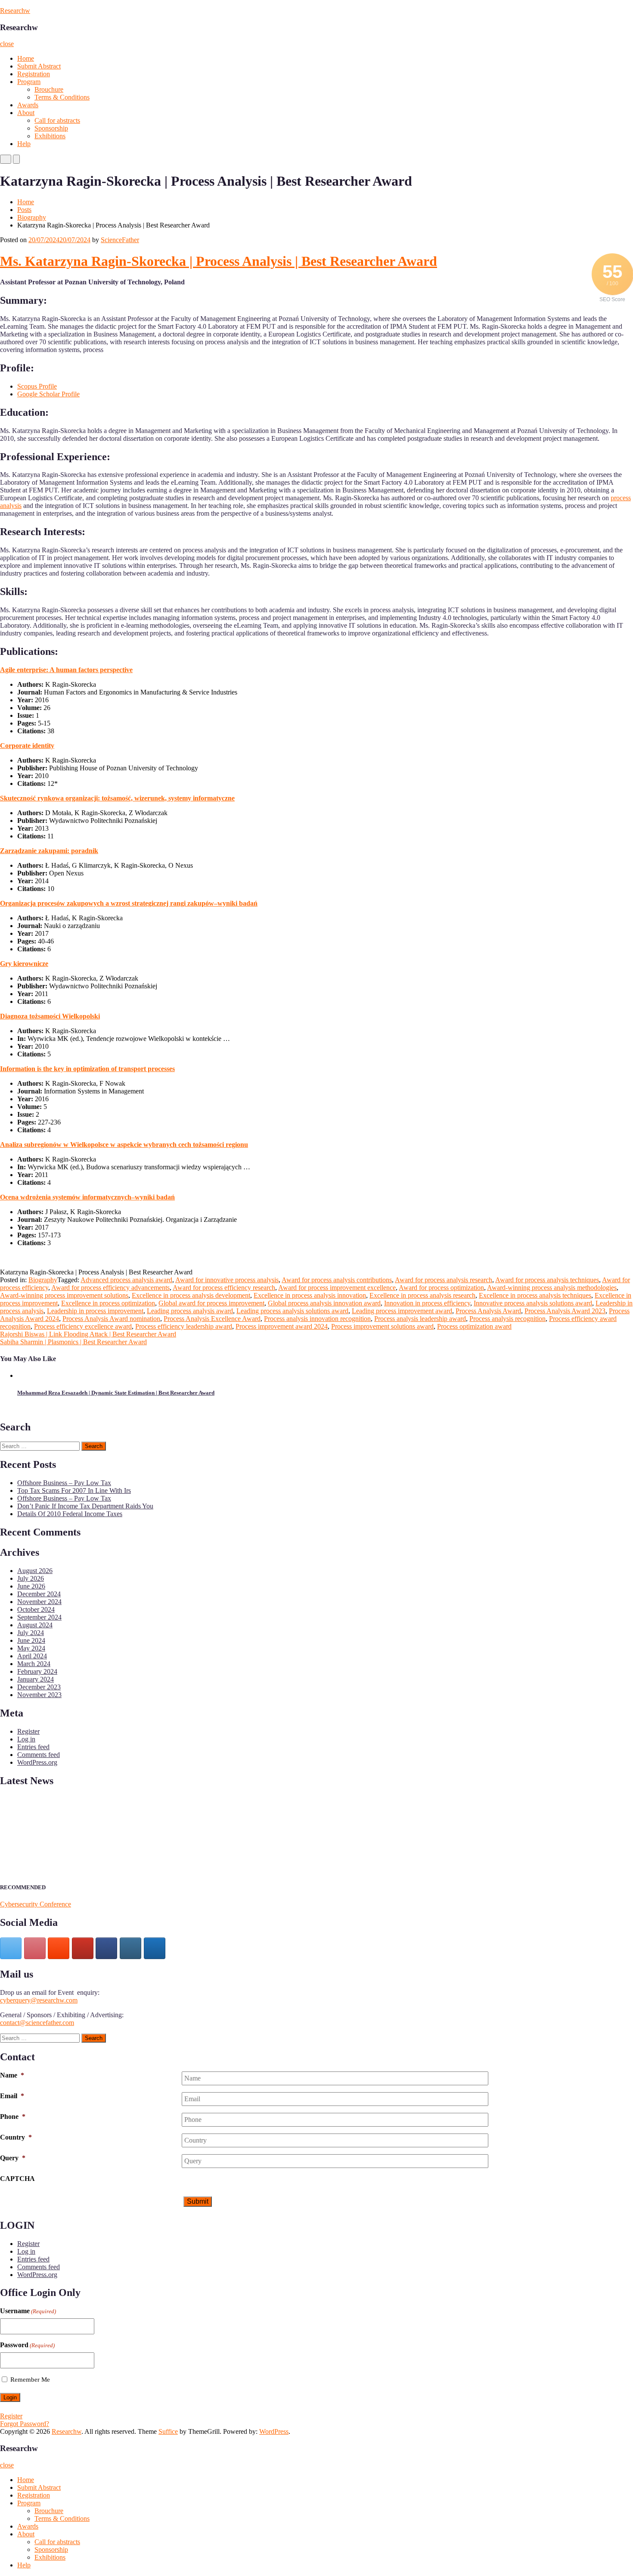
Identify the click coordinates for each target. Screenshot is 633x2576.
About (26, 113)
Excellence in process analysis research (422, 1295)
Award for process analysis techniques (547, 1280)
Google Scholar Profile (48, 394)
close (7, 44)
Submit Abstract (39, 66)
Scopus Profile (37, 386)
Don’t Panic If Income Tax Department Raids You (85, 1506)
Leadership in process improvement (95, 1311)
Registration (34, 74)
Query (13, 2158)
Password (27, 2345)
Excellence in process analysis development (191, 1295)
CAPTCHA (17, 2179)
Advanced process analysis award (126, 1280)
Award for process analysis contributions (337, 1280)
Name (12, 2075)
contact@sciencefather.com (37, 2023)
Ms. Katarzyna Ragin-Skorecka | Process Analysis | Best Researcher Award (219, 261)
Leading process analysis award (190, 1311)
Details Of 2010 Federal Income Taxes (70, 1514)
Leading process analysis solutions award (292, 1311)
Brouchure (49, 89)
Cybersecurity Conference (36, 1904)
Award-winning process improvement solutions (64, 1295)
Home (26, 58)
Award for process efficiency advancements (110, 1288)
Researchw (15, 11)
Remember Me (30, 2380)
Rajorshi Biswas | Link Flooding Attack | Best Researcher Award (88, 1334)
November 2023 (39, 1695)
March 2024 (34, 1664)
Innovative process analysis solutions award (533, 1303)
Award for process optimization (441, 1288)
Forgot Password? (25, 2424)
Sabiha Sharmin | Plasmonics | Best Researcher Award (73, 1342)
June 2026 (31, 1586)
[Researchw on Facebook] (106, 1948)
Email (12, 2096)
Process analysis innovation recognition (317, 1319)
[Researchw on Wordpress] (155, 1948)
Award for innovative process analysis (227, 1280)
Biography (32, 217)
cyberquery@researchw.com (39, 2000)
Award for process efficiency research (224, 1288)
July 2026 (31, 1578)
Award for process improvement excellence (337, 1288)
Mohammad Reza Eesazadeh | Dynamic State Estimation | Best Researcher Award (116, 1393)
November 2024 (39, 1602)
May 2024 (31, 1648)
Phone (13, 2117)
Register (28, 1731)
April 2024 (32, 1656)
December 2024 (39, 1594)
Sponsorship (51, 128)
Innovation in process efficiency (427, 1303)
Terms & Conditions (62, 97)
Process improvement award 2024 (282, 1326)
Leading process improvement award (402, 1311)
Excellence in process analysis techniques (535, 1295)
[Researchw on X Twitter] (11, 1948)
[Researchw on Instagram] (130, 1948)
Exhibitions (50, 136)
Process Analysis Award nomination (111, 1319)
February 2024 (37, 1671)
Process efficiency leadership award (184, 1326)
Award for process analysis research (444, 1280)
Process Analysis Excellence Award (212, 1319)
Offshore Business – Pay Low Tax (64, 1483)
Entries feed (33, 1747)
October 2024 (36, 1609)
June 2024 (31, 1640)
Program (29, 82)
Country (16, 2137)
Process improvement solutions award (382, 1326)
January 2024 (36, 1679)
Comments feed (39, 1755)
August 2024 (35, 1625)
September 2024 (39, 1617)
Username (28, 2311)
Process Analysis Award (488, 1311)
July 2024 (31, 1633)
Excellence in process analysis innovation (310, 1295)
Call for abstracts (57, 120)
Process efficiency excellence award (83, 1326)
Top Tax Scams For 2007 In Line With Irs (74, 1490)
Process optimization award (474, 1326)
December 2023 (39, 1687)
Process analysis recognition (507, 1319)
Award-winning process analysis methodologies (552, 1288)
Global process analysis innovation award (324, 1303)
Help (24, 144)
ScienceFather (120, 240)
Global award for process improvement (211, 1303)
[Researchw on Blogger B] (59, 1948)
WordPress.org (37, 1762)
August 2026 (35, 1571)
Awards (28, 105)
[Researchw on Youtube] (83, 1948)
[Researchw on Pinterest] (35, 1948)
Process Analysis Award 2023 (565, 1311)
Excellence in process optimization (108, 1303)
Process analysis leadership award (420, 1319)
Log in (26, 1739)
